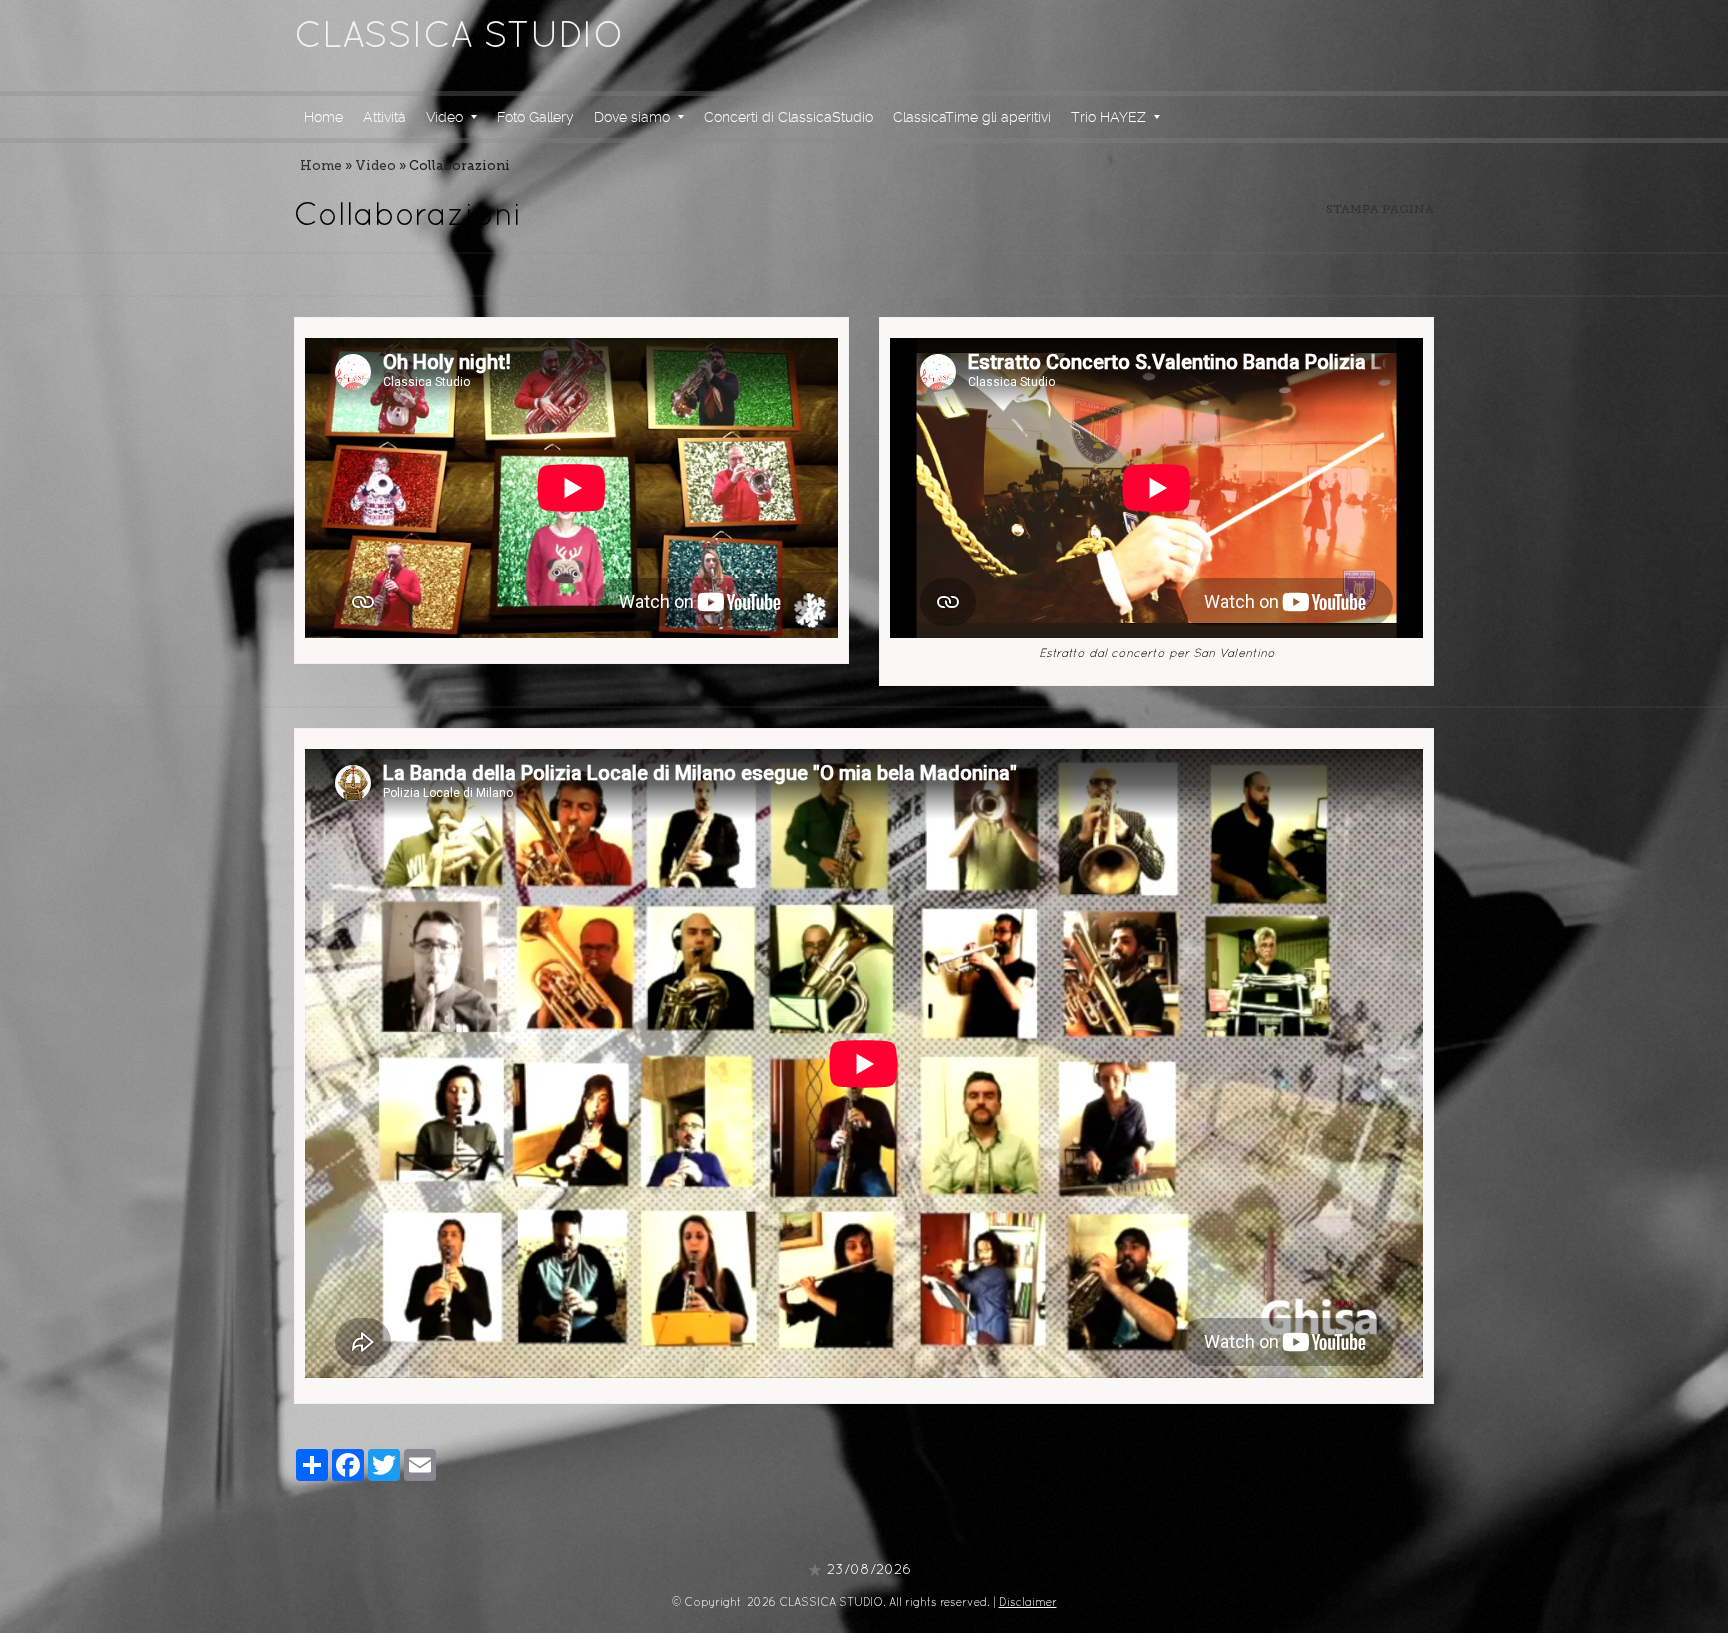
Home (323, 117)
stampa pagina (1380, 209)
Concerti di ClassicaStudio (788, 117)
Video (444, 117)
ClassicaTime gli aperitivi (972, 117)
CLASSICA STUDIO (459, 38)
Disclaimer (1028, 1603)
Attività (384, 117)
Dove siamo (632, 117)
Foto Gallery (535, 117)
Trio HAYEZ (1108, 117)
